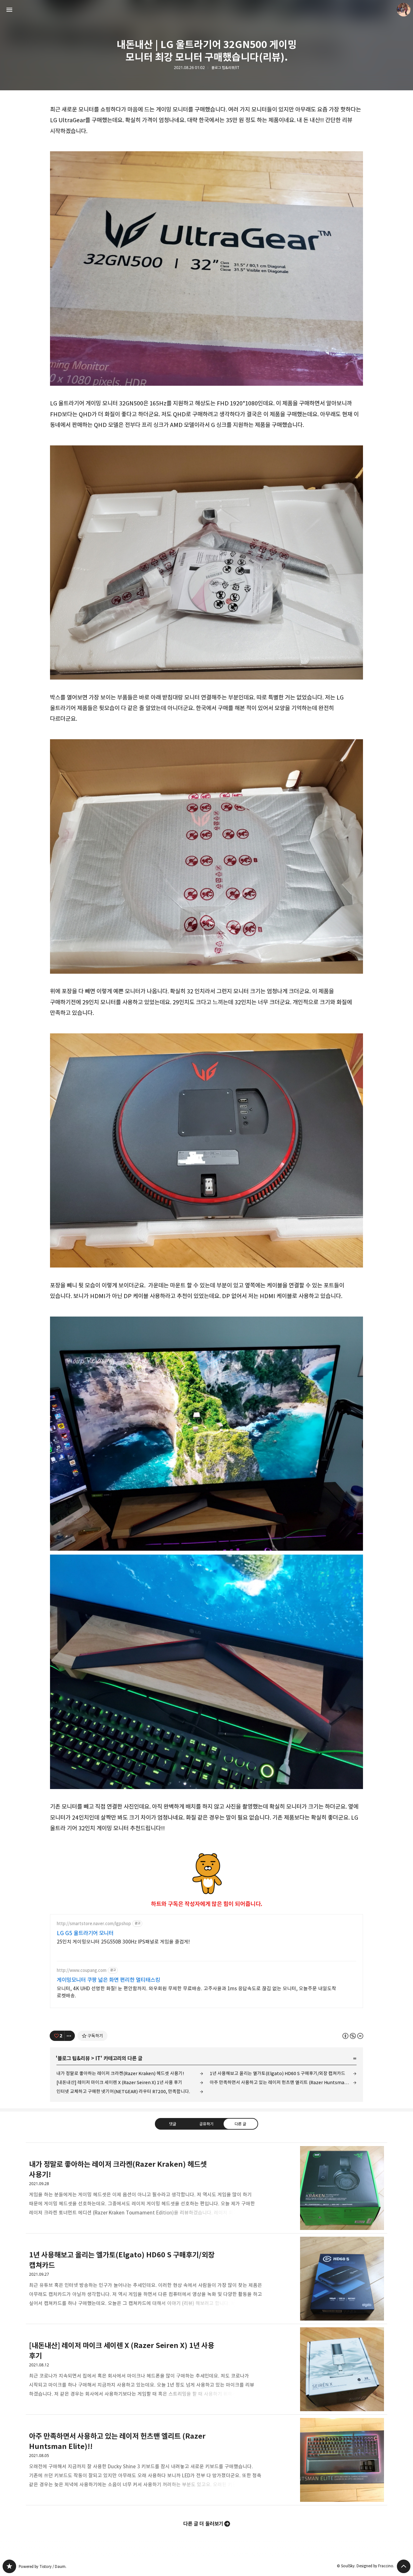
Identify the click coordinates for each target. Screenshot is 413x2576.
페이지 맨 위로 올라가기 (404, 2566)
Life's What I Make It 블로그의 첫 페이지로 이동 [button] (206, 10)
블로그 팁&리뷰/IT (225, 68)
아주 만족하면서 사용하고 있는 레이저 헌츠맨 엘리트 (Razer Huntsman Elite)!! (283, 2082)
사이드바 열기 (9, 10)
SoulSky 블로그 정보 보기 (404, 10)
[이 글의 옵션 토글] (70, 2036)
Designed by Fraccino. (375, 2566)
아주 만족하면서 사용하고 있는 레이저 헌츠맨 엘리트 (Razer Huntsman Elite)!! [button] (206, 2460)
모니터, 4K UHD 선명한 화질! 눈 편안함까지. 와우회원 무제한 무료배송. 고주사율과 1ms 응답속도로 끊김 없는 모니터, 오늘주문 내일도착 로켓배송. (196, 1992)
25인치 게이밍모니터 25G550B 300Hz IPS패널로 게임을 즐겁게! (123, 1942)
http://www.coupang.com (82, 1970)
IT (98, 2058)
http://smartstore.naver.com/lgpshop (94, 1924)
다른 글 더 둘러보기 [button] (203, 2524)
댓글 (173, 2124)
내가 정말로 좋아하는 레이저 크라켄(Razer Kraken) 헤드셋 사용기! (120, 2073)
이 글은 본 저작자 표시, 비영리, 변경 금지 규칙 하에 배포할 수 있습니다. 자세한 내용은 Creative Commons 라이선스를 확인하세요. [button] (353, 2036)
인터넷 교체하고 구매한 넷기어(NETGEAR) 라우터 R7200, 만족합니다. (123, 2091)
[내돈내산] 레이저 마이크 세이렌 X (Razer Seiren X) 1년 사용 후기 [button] (206, 2369)
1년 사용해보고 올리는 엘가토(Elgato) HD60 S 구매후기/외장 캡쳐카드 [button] (206, 2279)
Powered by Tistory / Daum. (43, 2566)
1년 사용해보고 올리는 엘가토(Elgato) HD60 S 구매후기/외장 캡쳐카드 (277, 2073)
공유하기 (206, 2124)
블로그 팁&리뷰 (74, 2058)
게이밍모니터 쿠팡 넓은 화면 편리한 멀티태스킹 (108, 1980)
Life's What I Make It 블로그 (9, 2566)
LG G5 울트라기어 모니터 (85, 1933)
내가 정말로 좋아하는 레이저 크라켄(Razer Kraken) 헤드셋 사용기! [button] (206, 2188)
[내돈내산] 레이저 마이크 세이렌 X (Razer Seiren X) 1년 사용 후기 (119, 2082)
